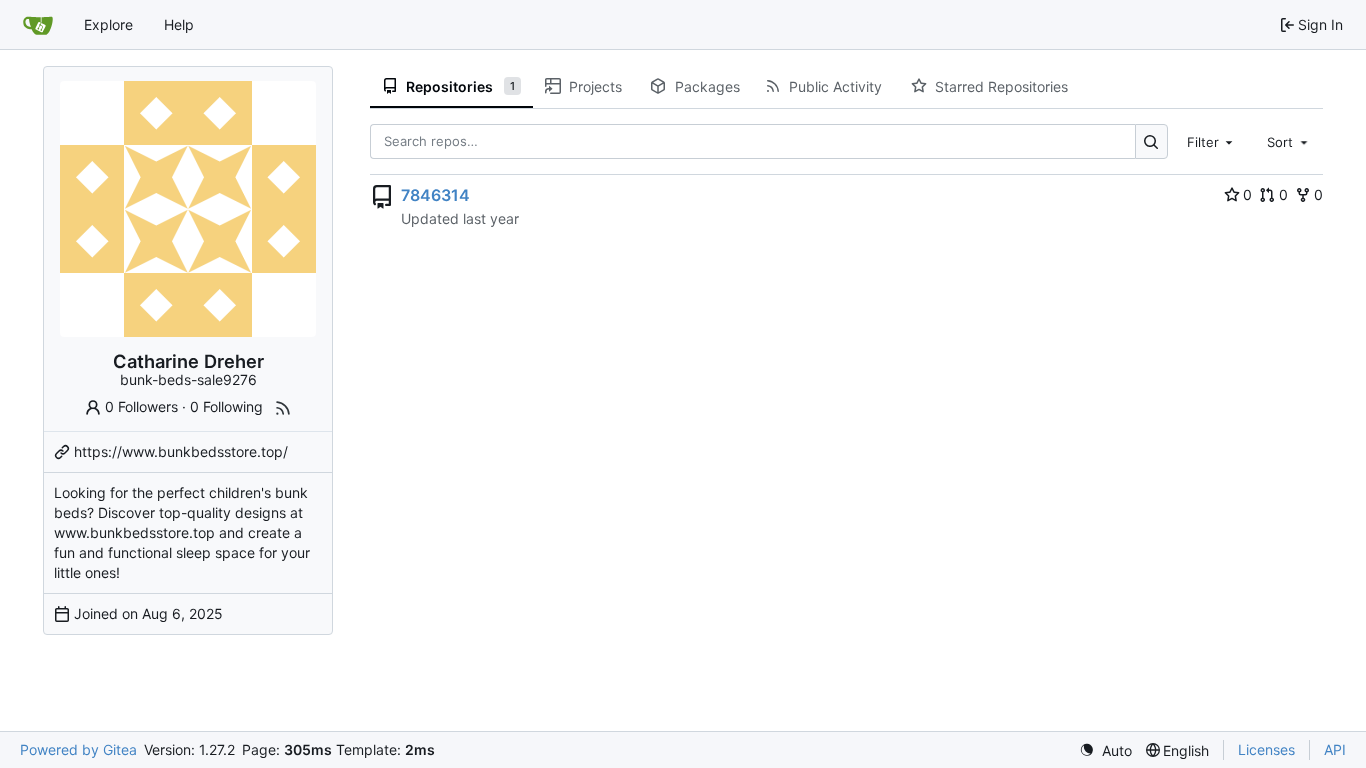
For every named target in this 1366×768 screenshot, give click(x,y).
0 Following (226, 406)
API (1335, 749)
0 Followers (141, 406)
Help (179, 24)
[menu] (1105, 750)
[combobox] (1212, 141)
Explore (108, 24)
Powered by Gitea (78, 749)
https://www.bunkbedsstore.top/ (181, 451)
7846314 (435, 195)
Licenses (1266, 749)
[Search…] (1151, 141)
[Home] (38, 25)
